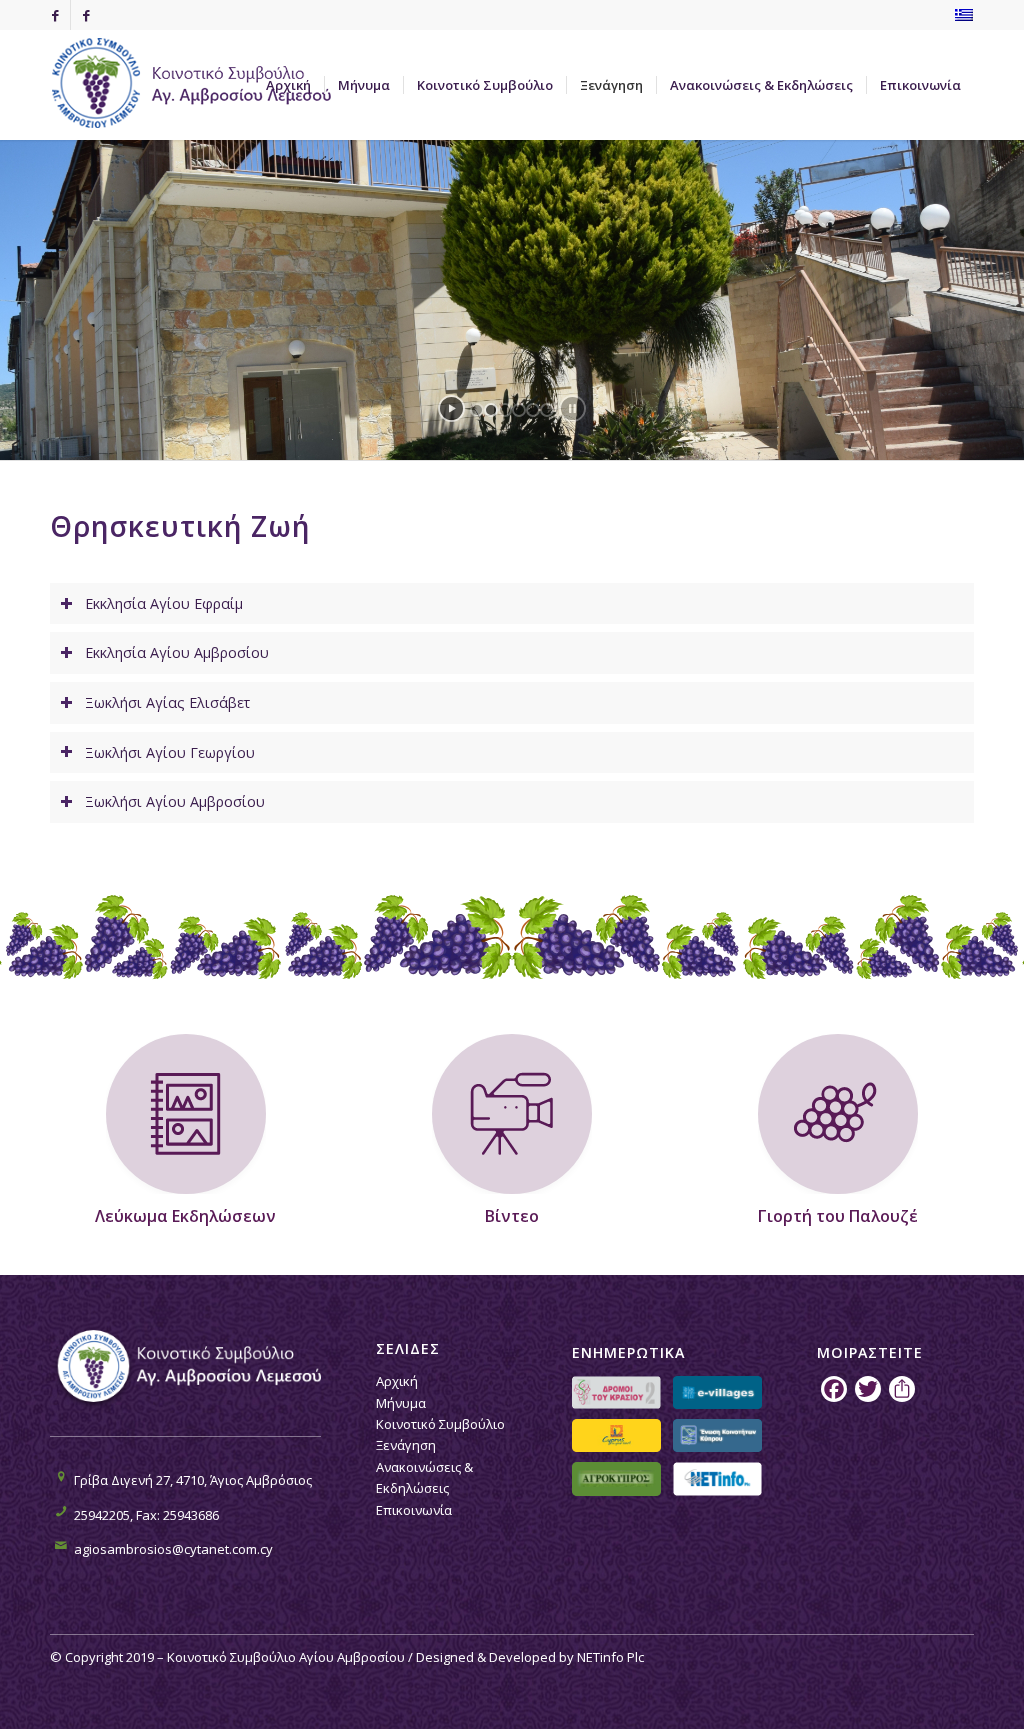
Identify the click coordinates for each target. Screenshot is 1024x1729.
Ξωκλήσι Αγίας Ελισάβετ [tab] (167, 702)
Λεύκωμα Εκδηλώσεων (185, 1216)
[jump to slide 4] (519, 410)
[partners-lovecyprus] (616, 1435)
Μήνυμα (401, 1403)
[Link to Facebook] (55, 15)
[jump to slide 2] (491, 410)
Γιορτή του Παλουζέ (838, 1216)
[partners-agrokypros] (616, 1478)
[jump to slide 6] (547, 410)
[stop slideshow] (572, 408)
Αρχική (397, 1381)
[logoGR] (200, 85)
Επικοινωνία (414, 1510)
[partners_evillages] (717, 1392)
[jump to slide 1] (477, 410)
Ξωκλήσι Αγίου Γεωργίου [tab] (170, 752)
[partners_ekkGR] (717, 1435)
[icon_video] (512, 1114)
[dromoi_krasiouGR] (616, 1392)
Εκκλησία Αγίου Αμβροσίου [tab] (177, 652)
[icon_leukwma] (186, 1114)
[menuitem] (288, 85)
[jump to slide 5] (533, 410)
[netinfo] (717, 1478)
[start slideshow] (451, 408)
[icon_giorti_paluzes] (838, 1114)
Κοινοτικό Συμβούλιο (440, 1424)
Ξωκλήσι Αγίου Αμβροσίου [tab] (175, 801)
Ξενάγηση (406, 1445)
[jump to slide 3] (505, 410)
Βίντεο (512, 1216)
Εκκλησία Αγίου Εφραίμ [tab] (164, 603)
